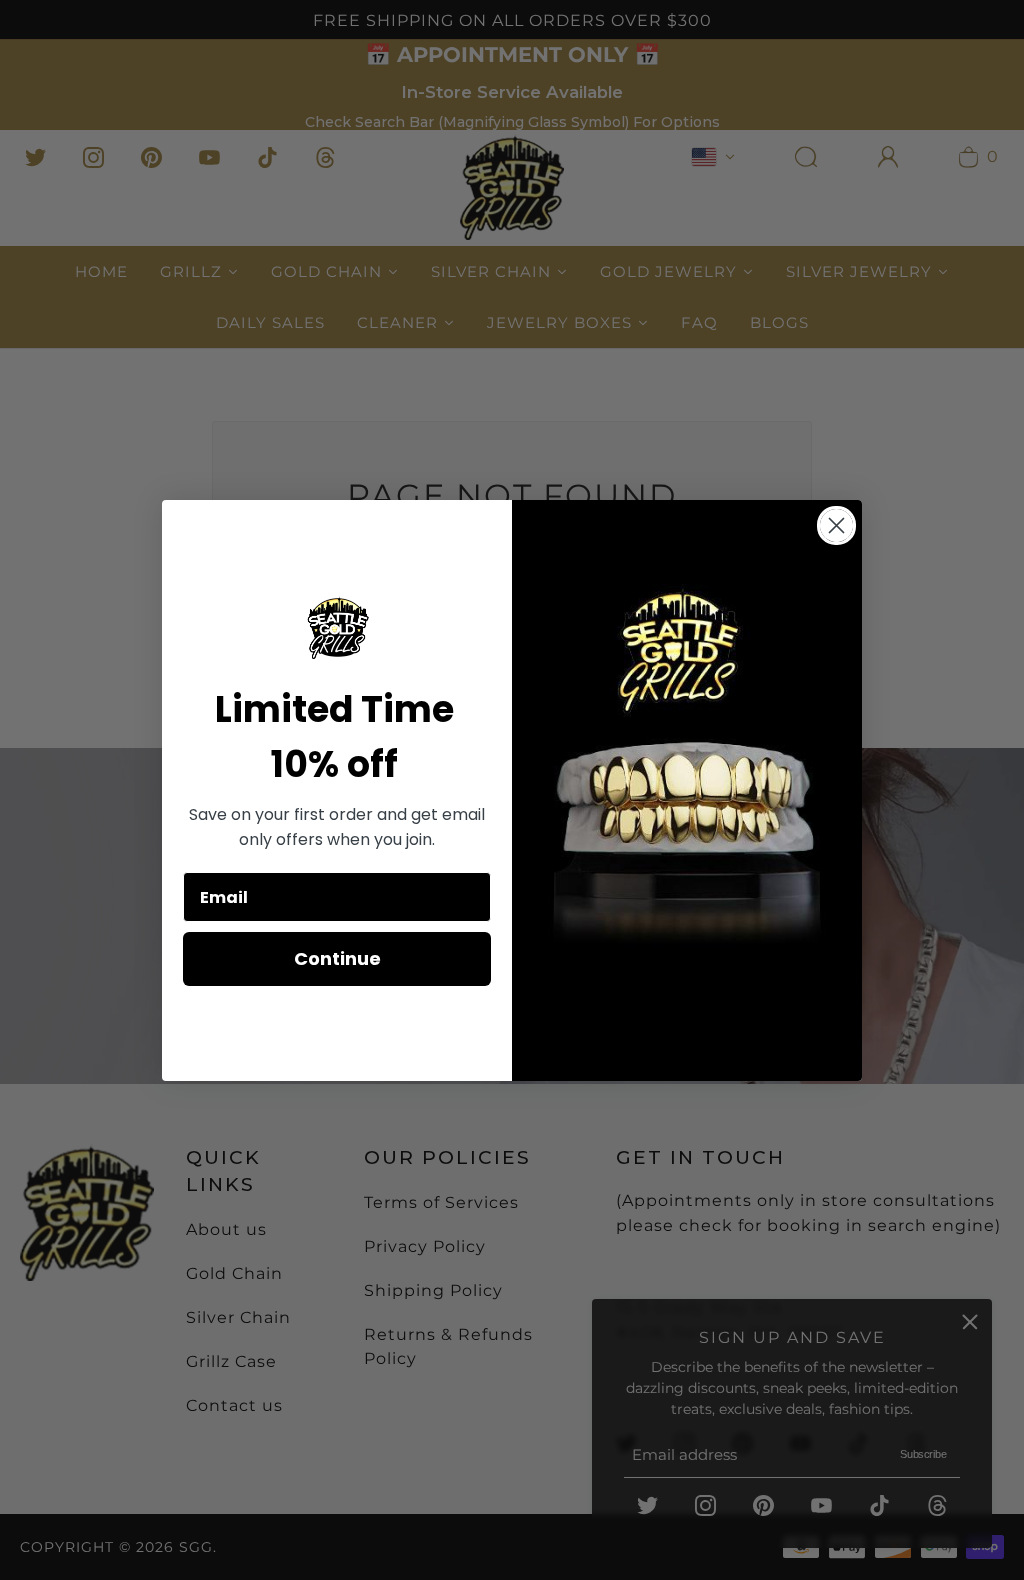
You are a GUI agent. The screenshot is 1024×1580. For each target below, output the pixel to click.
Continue (337, 958)
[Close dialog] (836, 525)
